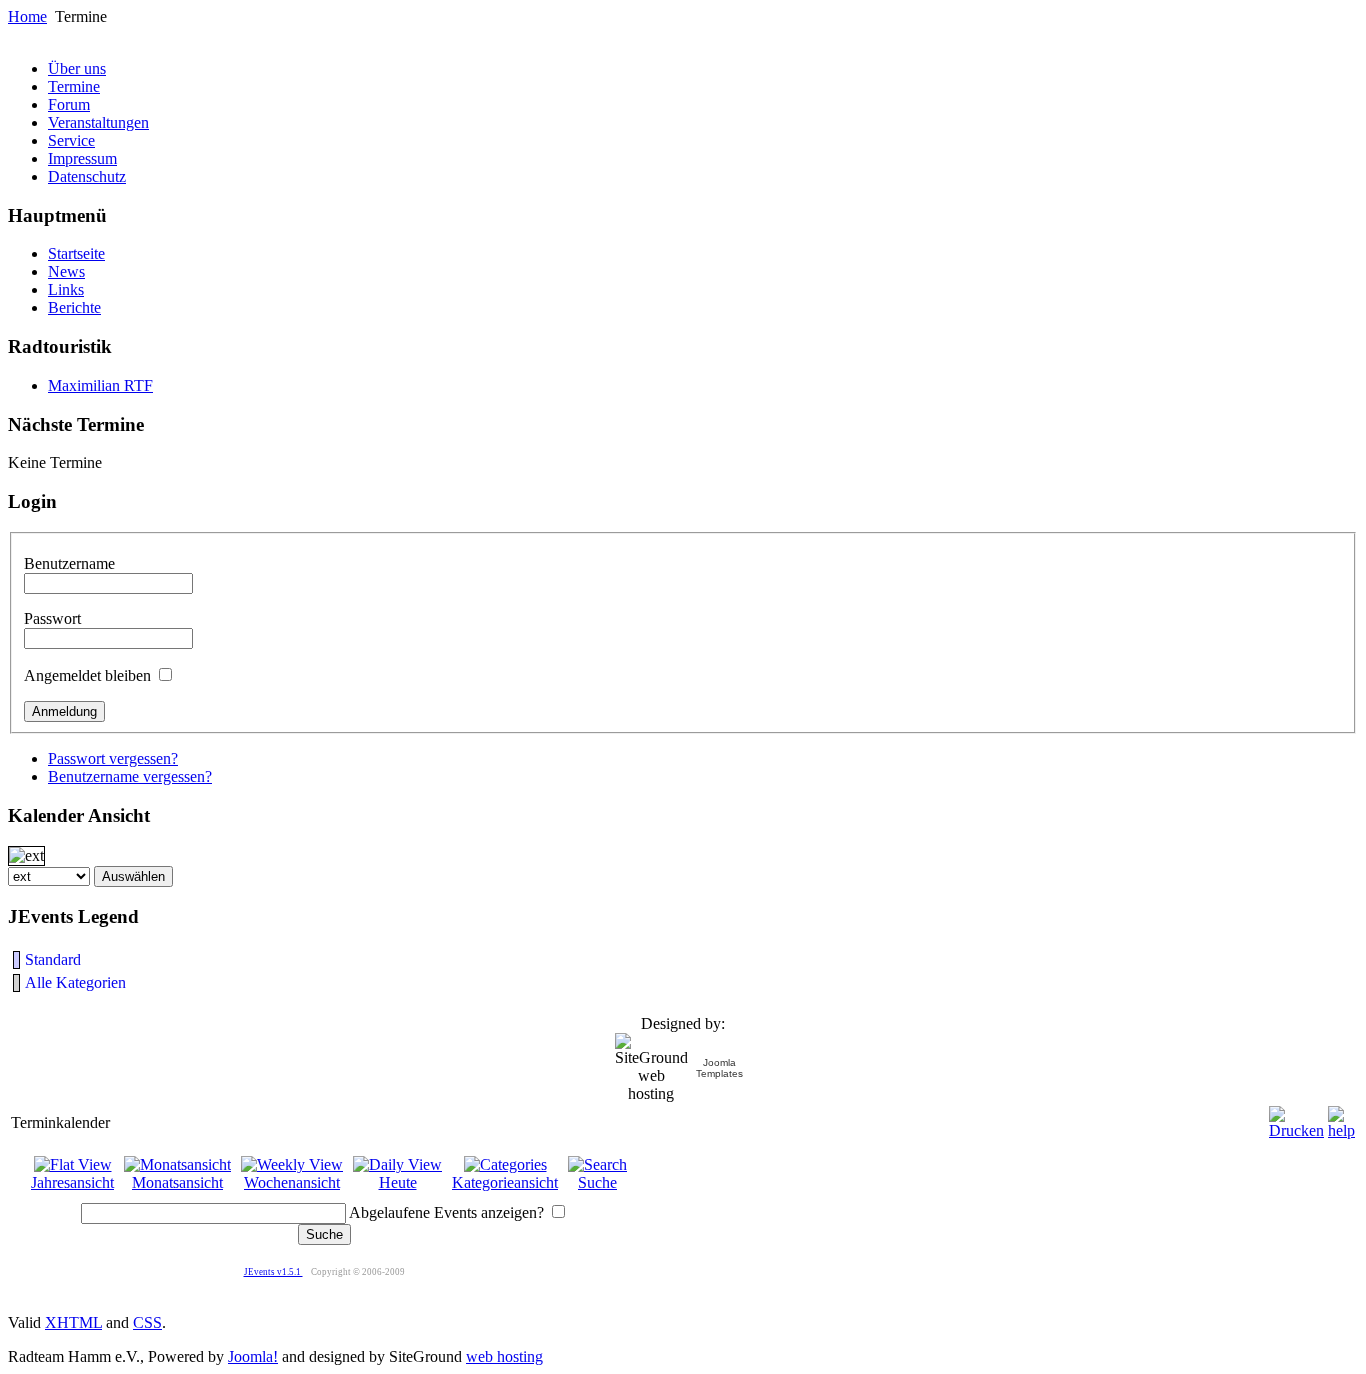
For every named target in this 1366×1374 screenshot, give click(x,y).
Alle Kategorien (75, 982)
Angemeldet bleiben (87, 675)
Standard (53, 959)
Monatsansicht (177, 1182)
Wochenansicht (292, 1182)
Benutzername (69, 563)
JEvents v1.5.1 (273, 1272)
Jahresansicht (72, 1182)
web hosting (504, 1356)
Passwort (52, 618)
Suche (597, 1182)
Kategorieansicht (505, 1182)
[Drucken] (1296, 1117)
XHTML (73, 1322)
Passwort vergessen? (113, 758)
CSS (147, 1322)
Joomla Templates (719, 1068)
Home (27, 16)
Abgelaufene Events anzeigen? (446, 1212)
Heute (398, 1182)
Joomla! (253, 1356)
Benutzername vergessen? (130, 776)
